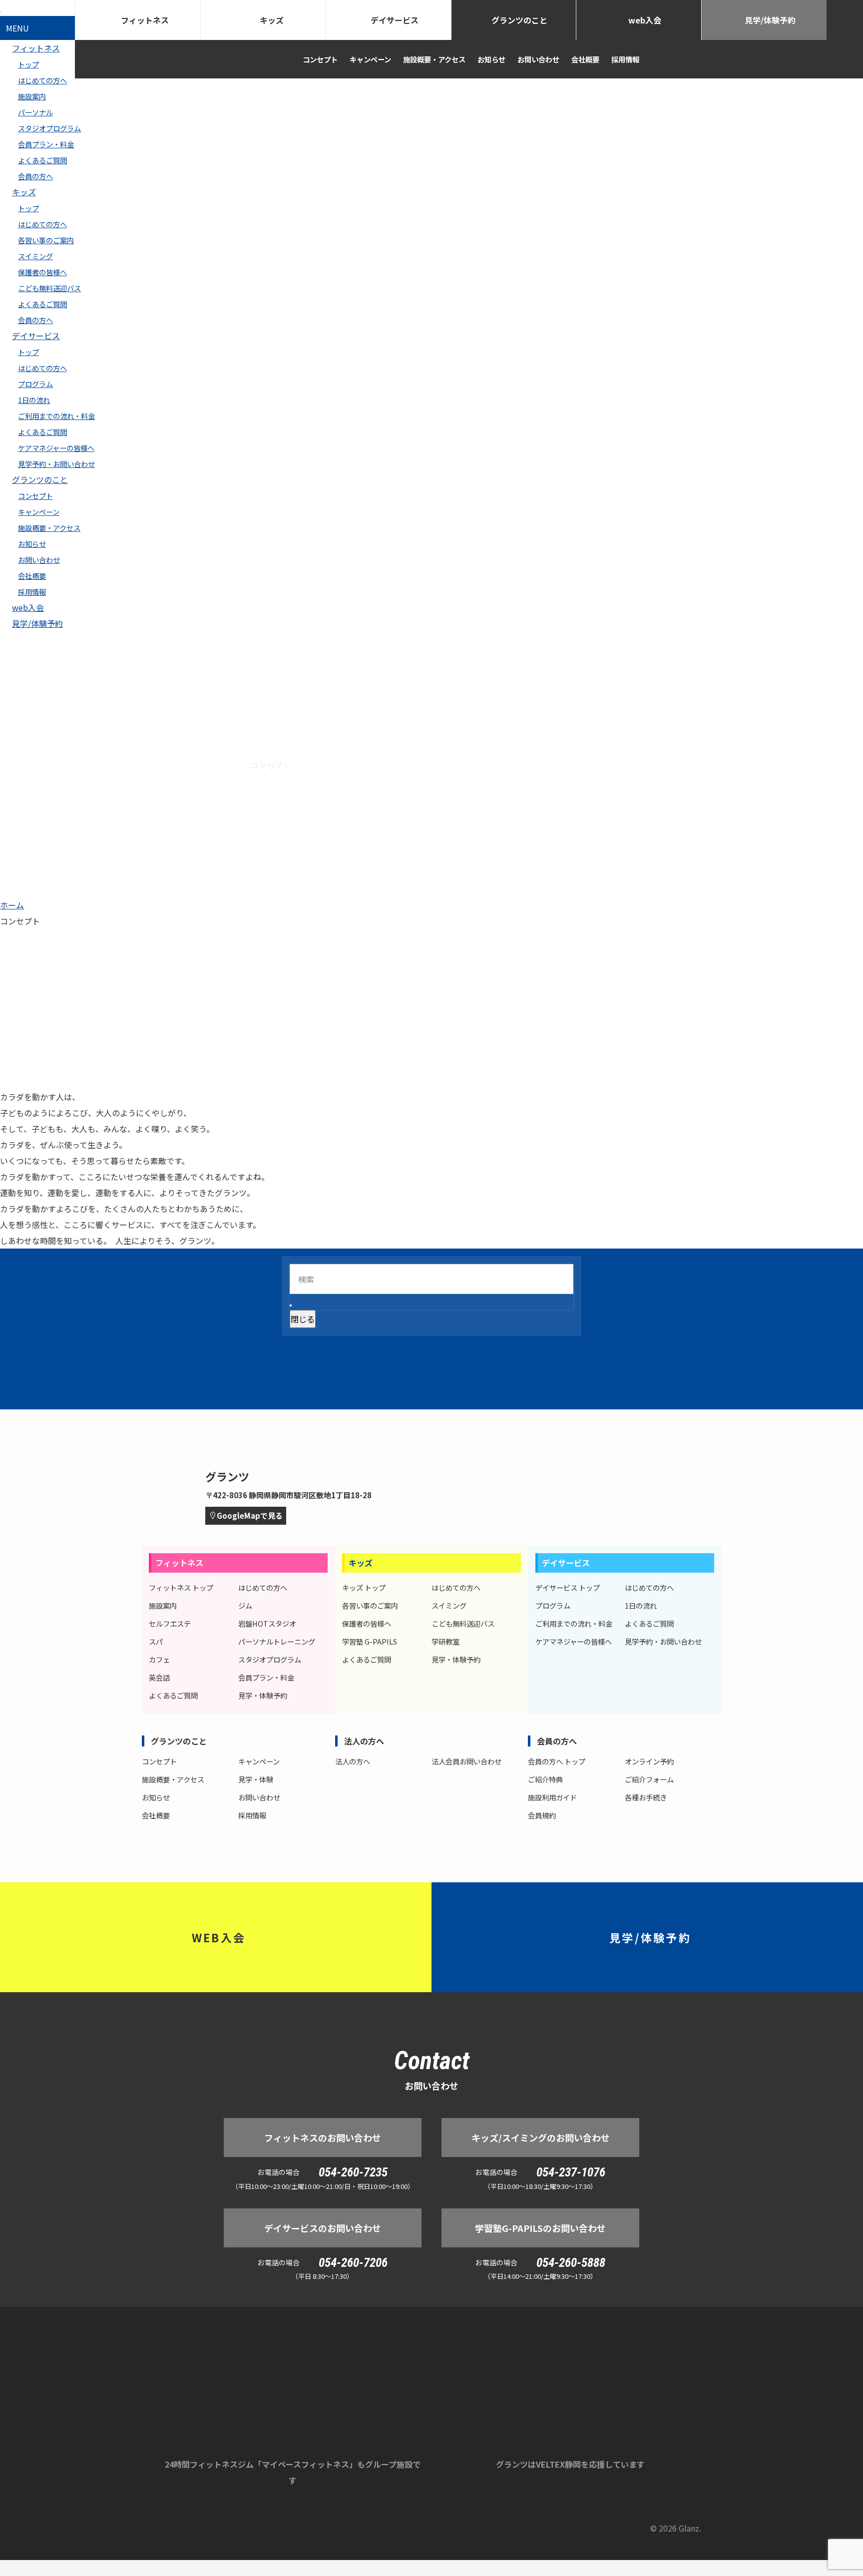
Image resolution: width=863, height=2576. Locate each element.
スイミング (35, 256)
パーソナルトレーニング (277, 1641)
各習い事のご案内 (46, 240)
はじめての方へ (42, 80)
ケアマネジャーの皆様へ (56, 448)
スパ (156, 1641)
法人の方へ (364, 1741)
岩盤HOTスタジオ (267, 1623)
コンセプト (35, 496)
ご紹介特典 (545, 1779)
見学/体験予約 (37, 623)
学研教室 (445, 1641)
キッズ (24, 192)
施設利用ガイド (552, 1797)
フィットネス (145, 20)
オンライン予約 (649, 1761)
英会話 (159, 1677)
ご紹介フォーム (649, 1779)
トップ (28, 208)
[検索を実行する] (291, 1305)
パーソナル (35, 112)
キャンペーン (39, 512)
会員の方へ (35, 176)
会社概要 (32, 576)
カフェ (159, 1659)
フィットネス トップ (181, 1587)
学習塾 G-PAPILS (370, 1641)
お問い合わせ (39, 560)
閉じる (303, 1319)
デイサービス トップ (568, 1587)
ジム (245, 1605)
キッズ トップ (364, 1587)
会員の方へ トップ (557, 1761)
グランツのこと (40, 479)
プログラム (35, 384)
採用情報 (32, 592)
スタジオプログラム (49, 128)
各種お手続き (646, 1797)
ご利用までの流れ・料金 (56, 416)
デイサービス (36, 336)
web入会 (28, 607)
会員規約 (542, 1815)
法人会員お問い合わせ (466, 1761)
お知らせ (32, 544)
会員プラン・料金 (46, 144)
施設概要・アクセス (49, 528)
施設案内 (32, 96)
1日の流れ (34, 400)
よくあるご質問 (42, 160)
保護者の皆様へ (42, 272)
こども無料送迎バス (49, 288)
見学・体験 (256, 1779)
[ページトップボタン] (1, 2572)
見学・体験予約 (263, 1695)
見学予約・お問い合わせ (56, 464)
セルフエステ (170, 1623)
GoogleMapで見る (250, 1515)
